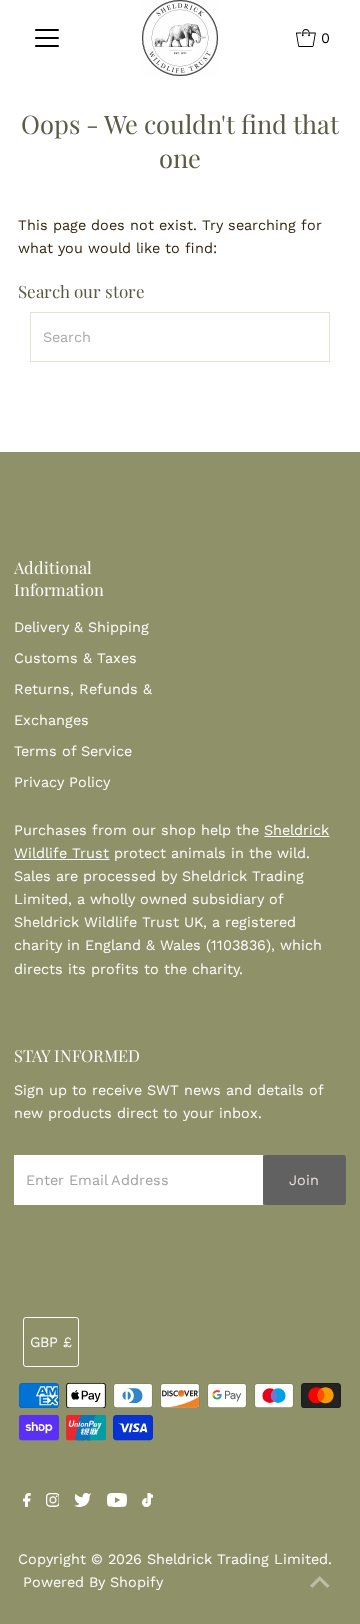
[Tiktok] (147, 1503)
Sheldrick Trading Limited (237, 1559)
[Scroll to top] (320, 1584)
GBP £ (51, 1342)
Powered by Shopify (93, 1582)
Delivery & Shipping (81, 627)
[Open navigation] (47, 38)
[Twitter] (82, 1503)
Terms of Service (73, 751)
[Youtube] (117, 1503)
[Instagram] (53, 1503)
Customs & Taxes (75, 658)
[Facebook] (27, 1503)
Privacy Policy (62, 782)
